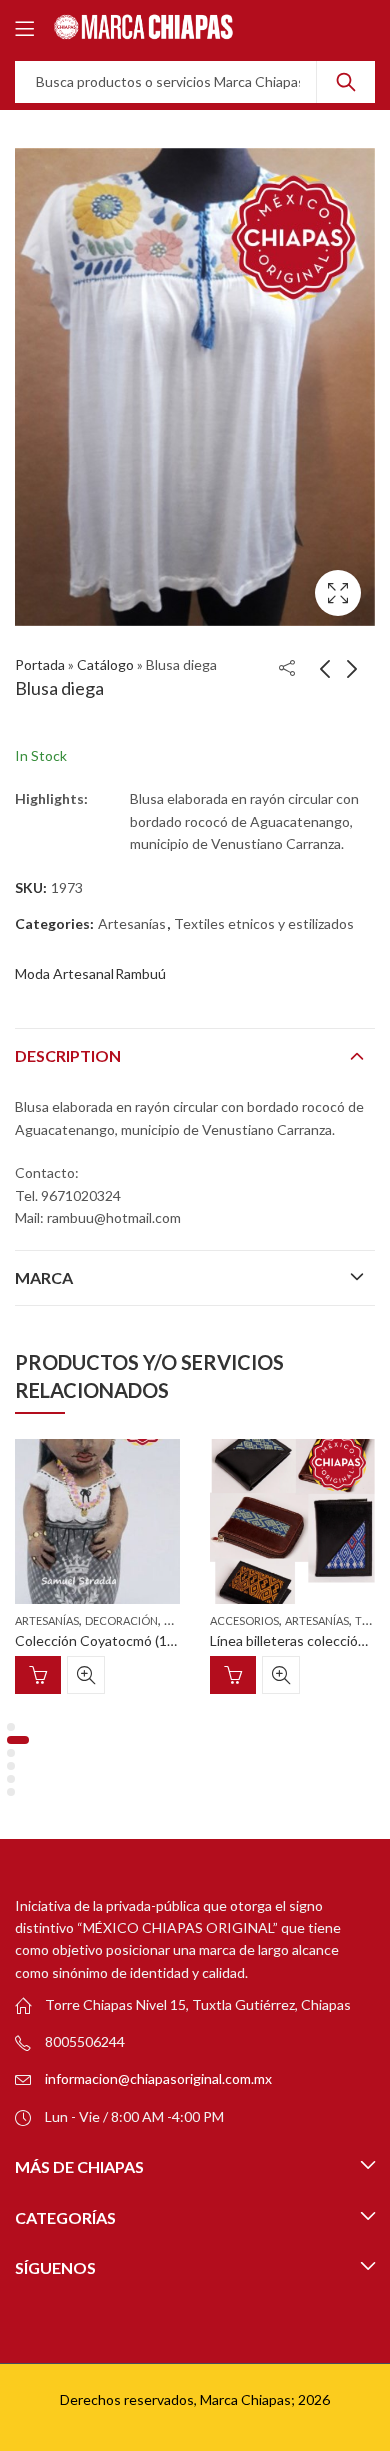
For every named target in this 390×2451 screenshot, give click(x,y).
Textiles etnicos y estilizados (264, 923)
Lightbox (338, 593)
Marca (44, 1277)
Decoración (121, 1620)
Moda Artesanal (64, 973)
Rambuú (140, 973)
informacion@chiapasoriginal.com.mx (158, 2078)
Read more (38, 1675)
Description (68, 1055)
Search (346, 82)
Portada (40, 664)
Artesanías (132, 923)
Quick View (86, 1675)
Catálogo (105, 664)
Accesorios (244, 1620)
